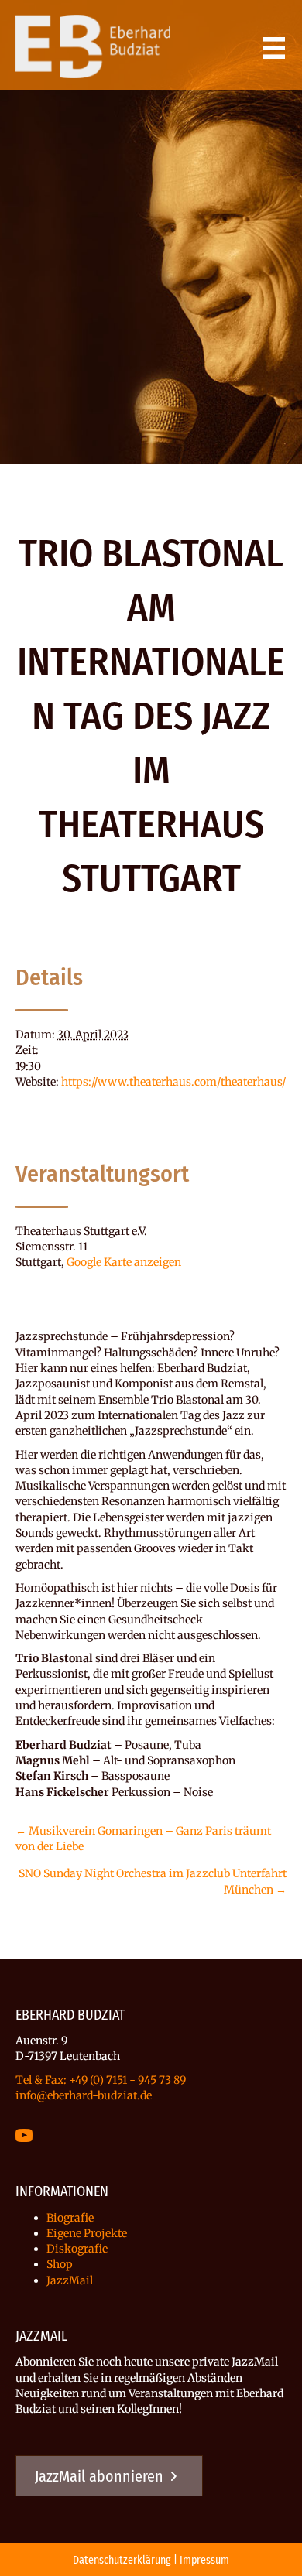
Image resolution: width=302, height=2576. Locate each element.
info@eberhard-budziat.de (84, 2095)
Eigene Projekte (87, 2233)
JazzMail (70, 2280)
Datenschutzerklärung (122, 2560)
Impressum (204, 2560)
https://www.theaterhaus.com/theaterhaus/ (173, 1082)
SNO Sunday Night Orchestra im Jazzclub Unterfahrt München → (153, 1881)
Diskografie (77, 2249)
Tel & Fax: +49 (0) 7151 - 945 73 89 (101, 2080)
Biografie (70, 2218)
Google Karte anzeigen (124, 1262)
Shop (60, 2264)
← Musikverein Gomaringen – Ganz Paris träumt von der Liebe (143, 1839)
